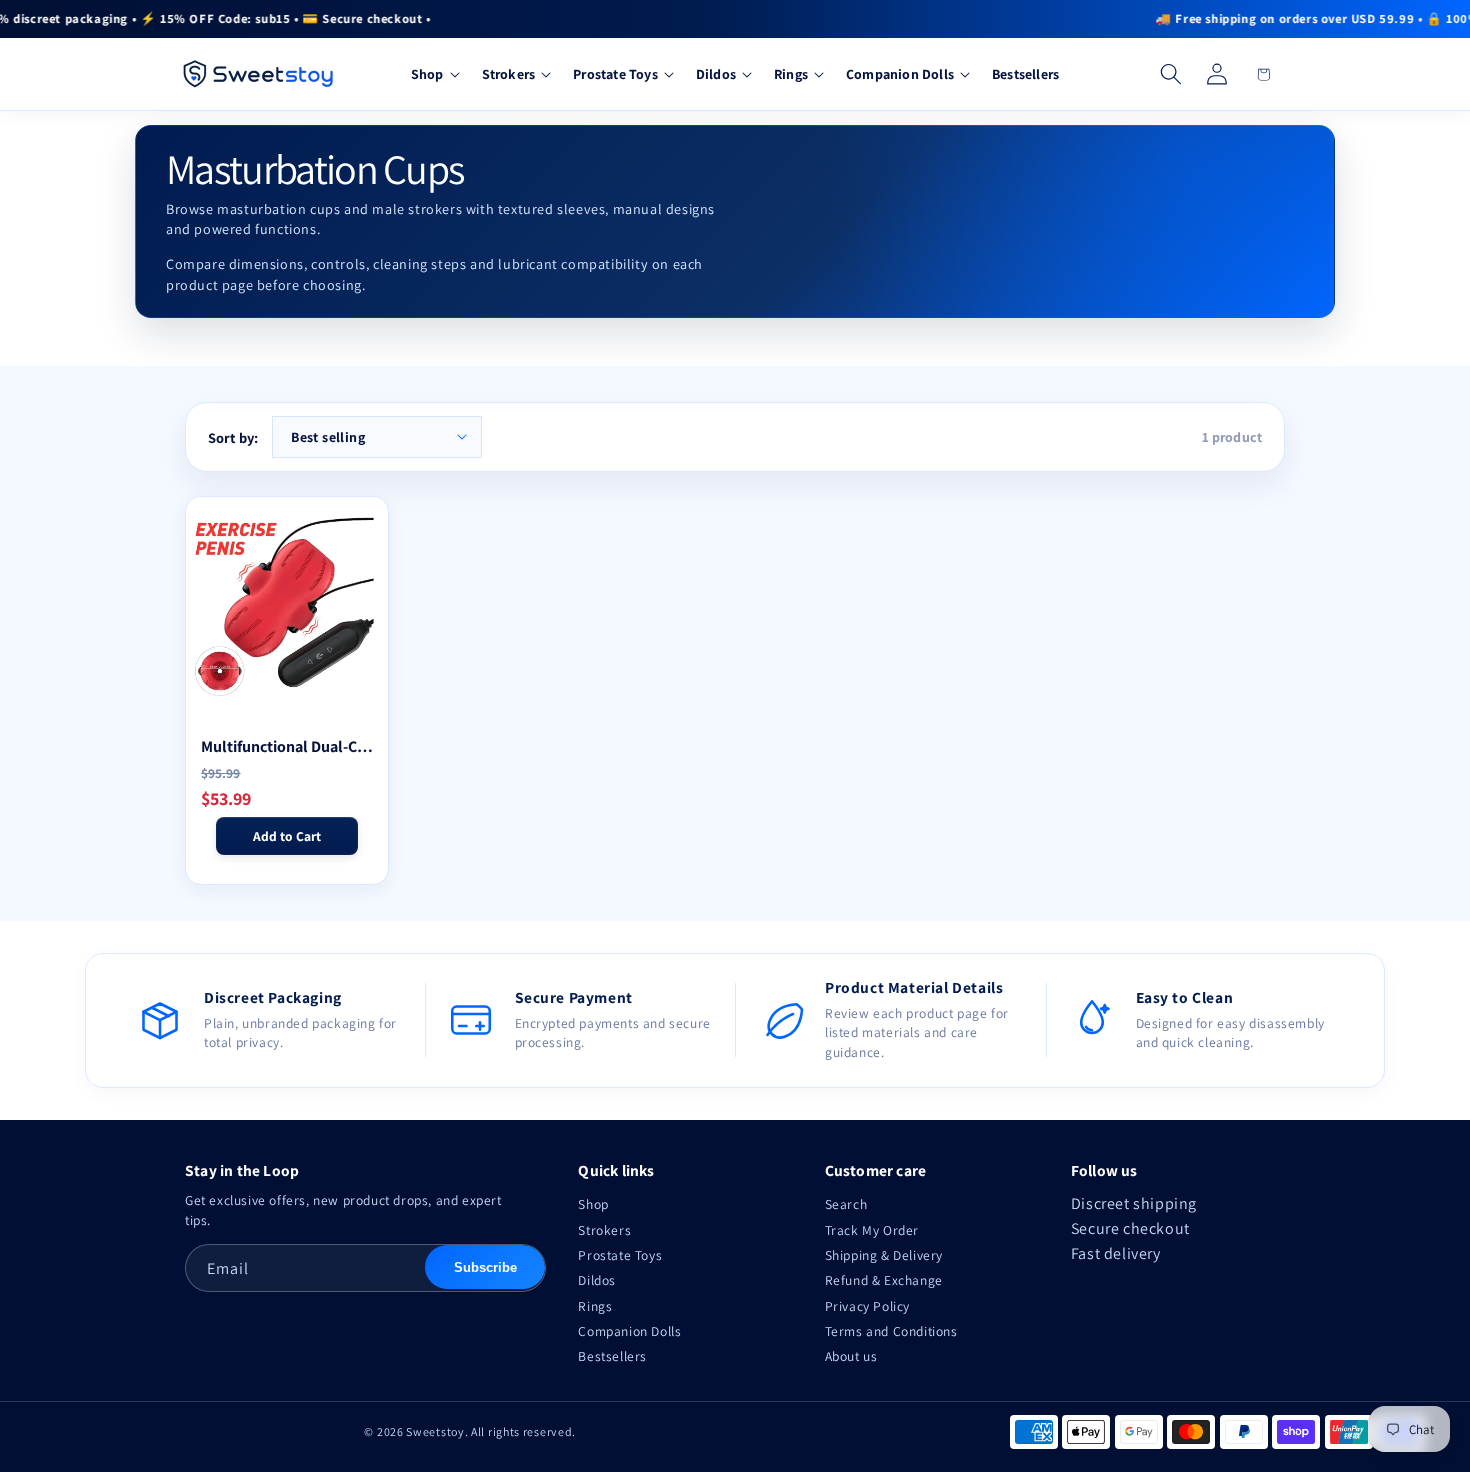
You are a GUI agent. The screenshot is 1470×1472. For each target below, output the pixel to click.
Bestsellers (612, 1356)
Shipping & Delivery (884, 1255)
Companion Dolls (629, 1331)
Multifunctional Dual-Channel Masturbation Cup (287, 746)
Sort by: (233, 437)
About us (851, 1356)
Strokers (604, 1230)
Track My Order (872, 1230)
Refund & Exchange (884, 1280)
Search (846, 1204)
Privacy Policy (867, 1306)
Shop (593, 1204)
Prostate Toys (620, 1255)
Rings (595, 1306)
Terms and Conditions (891, 1331)
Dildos (597, 1280)
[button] (433, 74)
